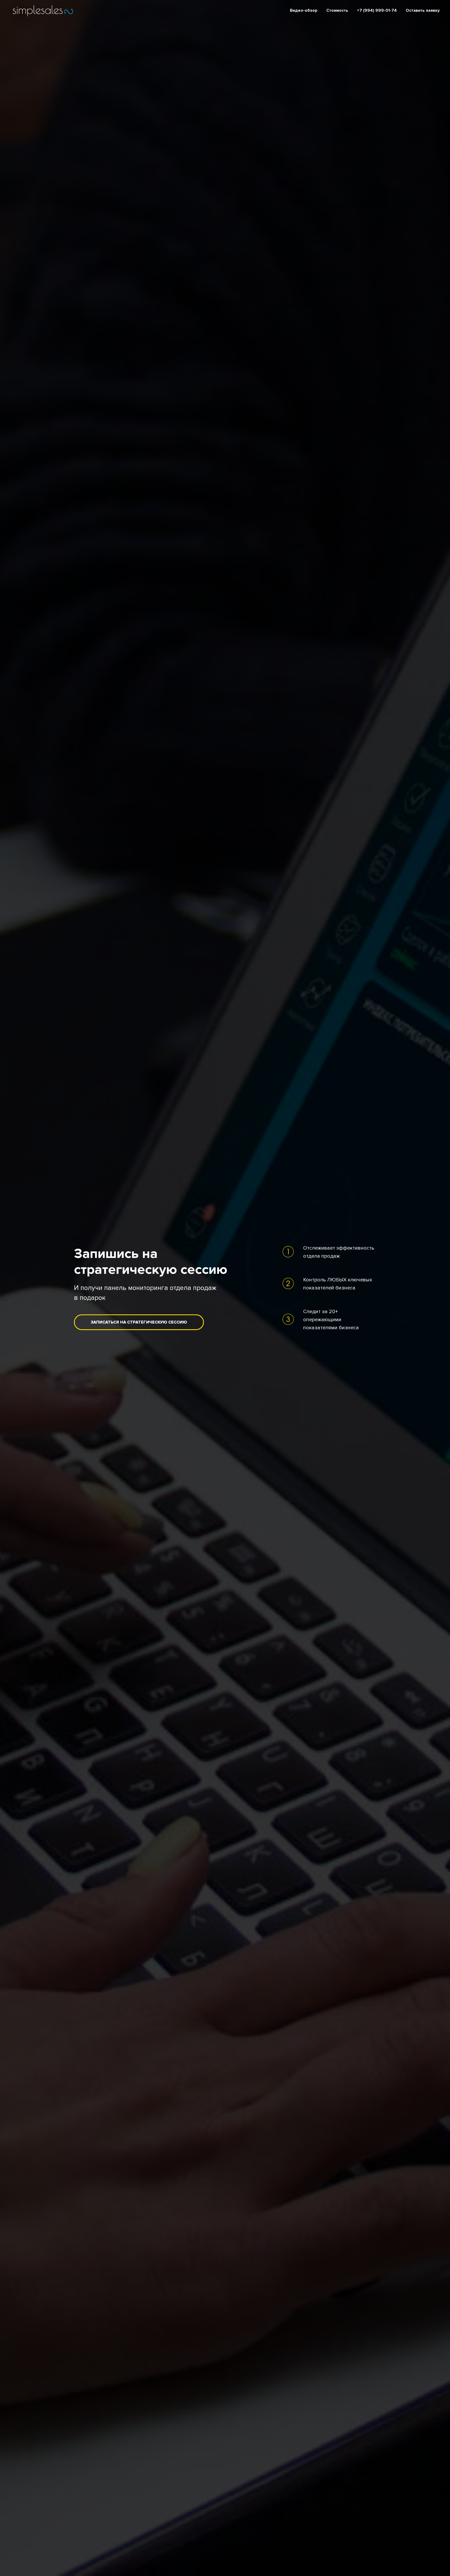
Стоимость (337, 10)
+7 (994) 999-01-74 (377, 10)
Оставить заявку (423, 10)
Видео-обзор (304, 10)
